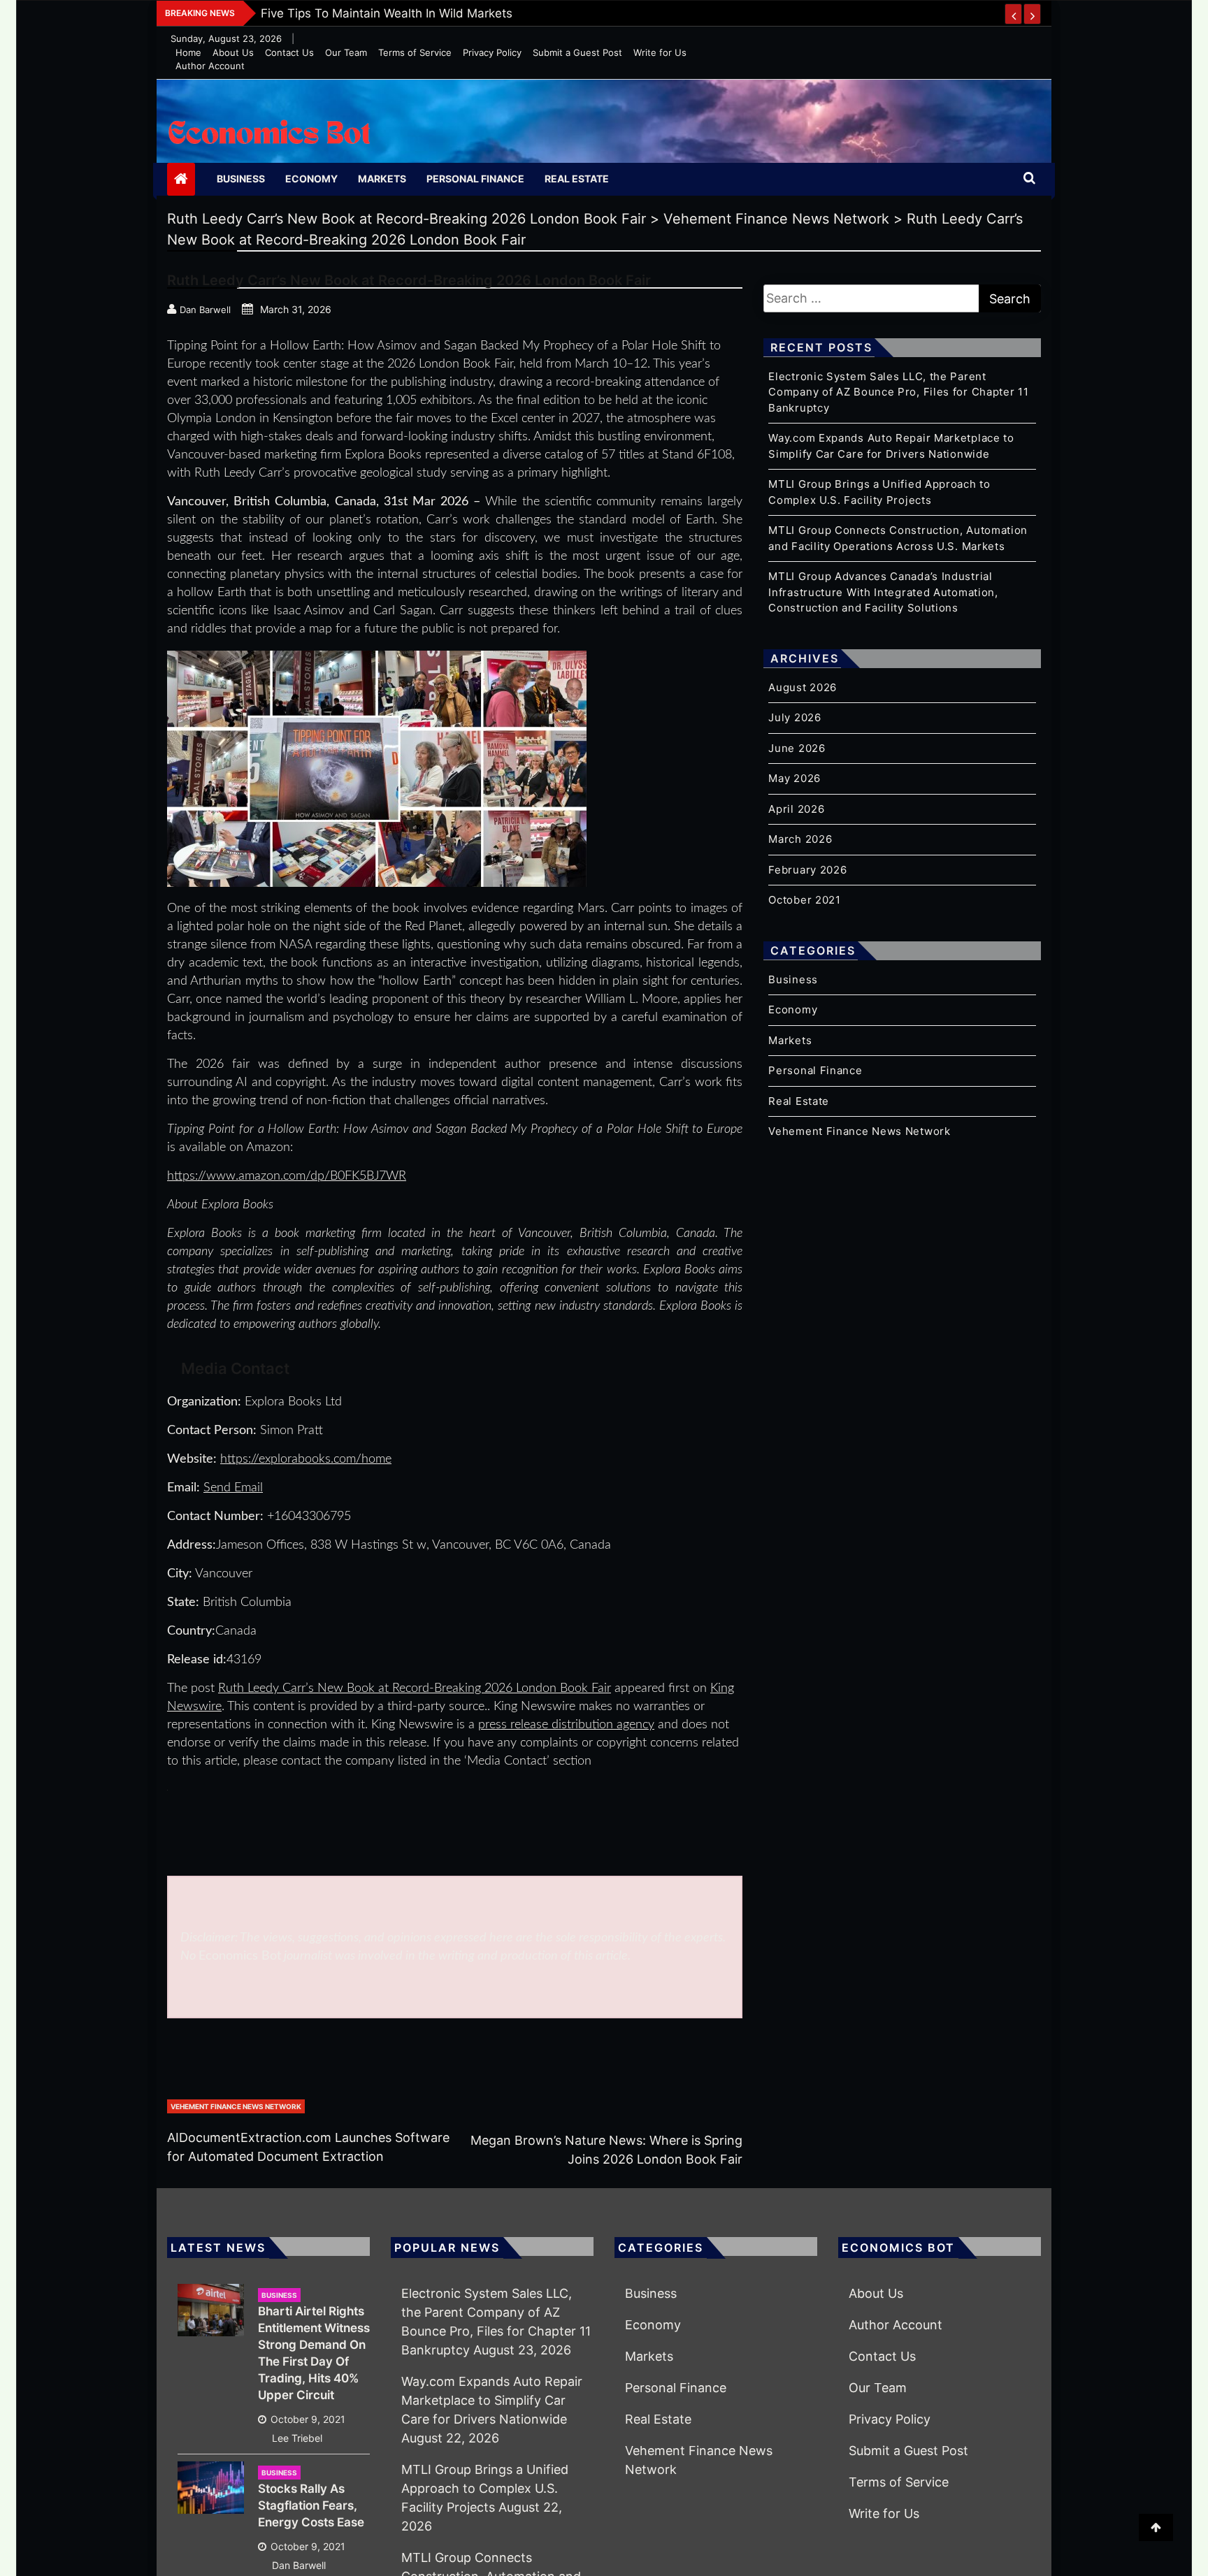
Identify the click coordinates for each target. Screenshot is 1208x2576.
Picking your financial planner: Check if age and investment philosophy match (481, 13)
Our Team (346, 52)
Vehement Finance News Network (236, 2106)
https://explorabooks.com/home (306, 1459)
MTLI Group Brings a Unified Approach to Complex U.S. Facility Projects (485, 2488)
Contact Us (289, 52)
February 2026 (807, 870)
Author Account (210, 66)
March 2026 (800, 839)
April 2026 (796, 809)
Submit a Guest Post (577, 52)
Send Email (233, 1488)
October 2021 (804, 900)
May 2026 (794, 778)
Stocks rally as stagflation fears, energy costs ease (311, 2505)
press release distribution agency (566, 1725)
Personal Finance (475, 179)
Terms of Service (415, 52)
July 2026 (794, 717)
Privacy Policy (492, 52)
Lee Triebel (297, 2438)
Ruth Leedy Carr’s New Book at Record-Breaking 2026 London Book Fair (415, 1688)
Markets (382, 179)
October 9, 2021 (308, 2419)
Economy (311, 179)
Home (188, 52)
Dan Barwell (299, 2565)
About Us (233, 52)
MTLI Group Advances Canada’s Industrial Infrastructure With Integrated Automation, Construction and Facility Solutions (883, 592)
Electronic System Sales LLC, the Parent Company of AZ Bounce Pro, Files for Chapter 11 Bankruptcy (898, 392)
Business (241, 179)
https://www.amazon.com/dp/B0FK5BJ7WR (287, 1176)
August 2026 (803, 687)
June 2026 (797, 748)
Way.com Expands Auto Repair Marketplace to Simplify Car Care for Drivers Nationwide (492, 2400)
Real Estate (577, 179)
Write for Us (660, 52)
